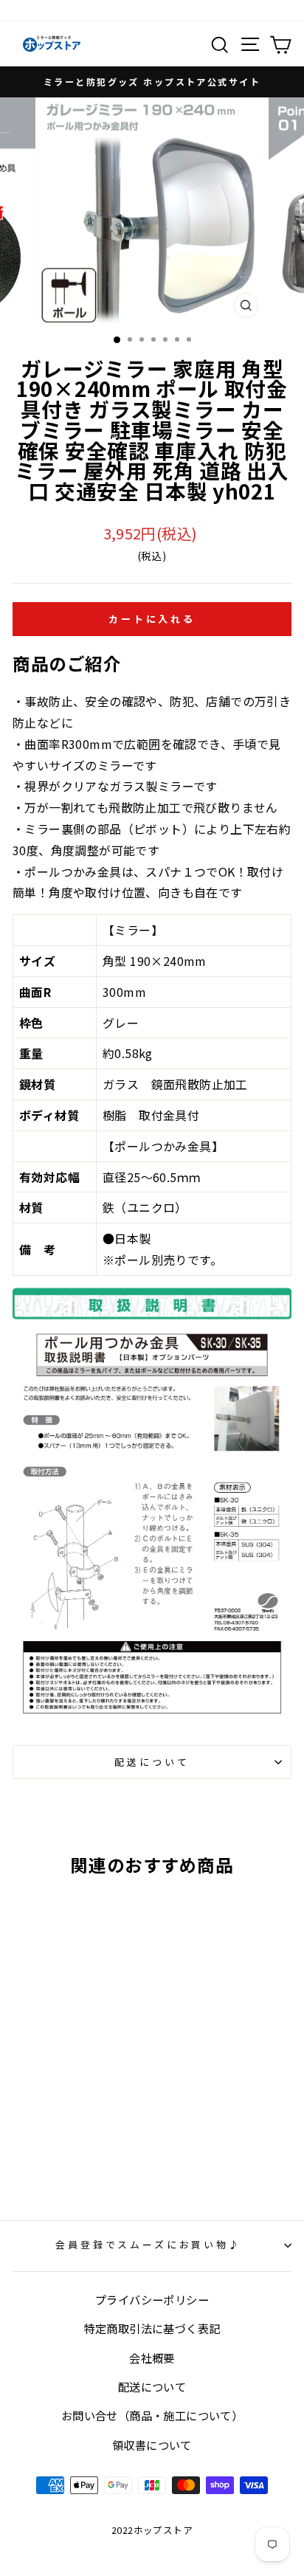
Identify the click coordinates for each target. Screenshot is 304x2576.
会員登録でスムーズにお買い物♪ (148, 2244)
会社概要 (152, 2358)
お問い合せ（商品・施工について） (152, 2415)
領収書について (152, 2445)
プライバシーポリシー (152, 2299)
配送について (152, 1762)
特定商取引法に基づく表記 (152, 2328)
